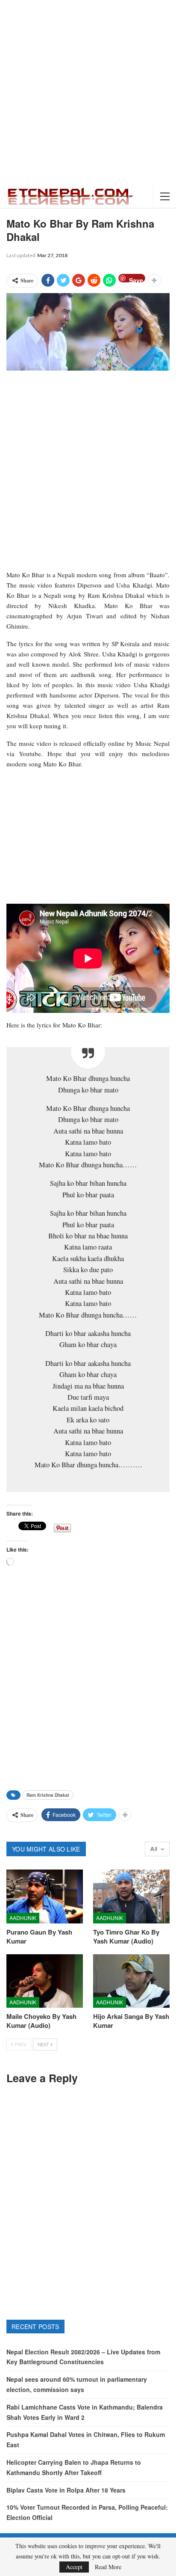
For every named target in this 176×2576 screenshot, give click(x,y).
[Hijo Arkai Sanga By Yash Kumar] (131, 1981)
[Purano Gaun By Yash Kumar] (45, 1896)
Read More (108, 2567)
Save (136, 279)
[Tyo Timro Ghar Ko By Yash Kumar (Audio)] (131, 1896)
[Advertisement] (88, 92)
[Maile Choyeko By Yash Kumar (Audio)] (45, 1981)
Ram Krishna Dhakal (48, 1795)
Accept (74, 2567)
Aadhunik (23, 1918)
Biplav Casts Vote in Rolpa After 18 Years (66, 2490)
